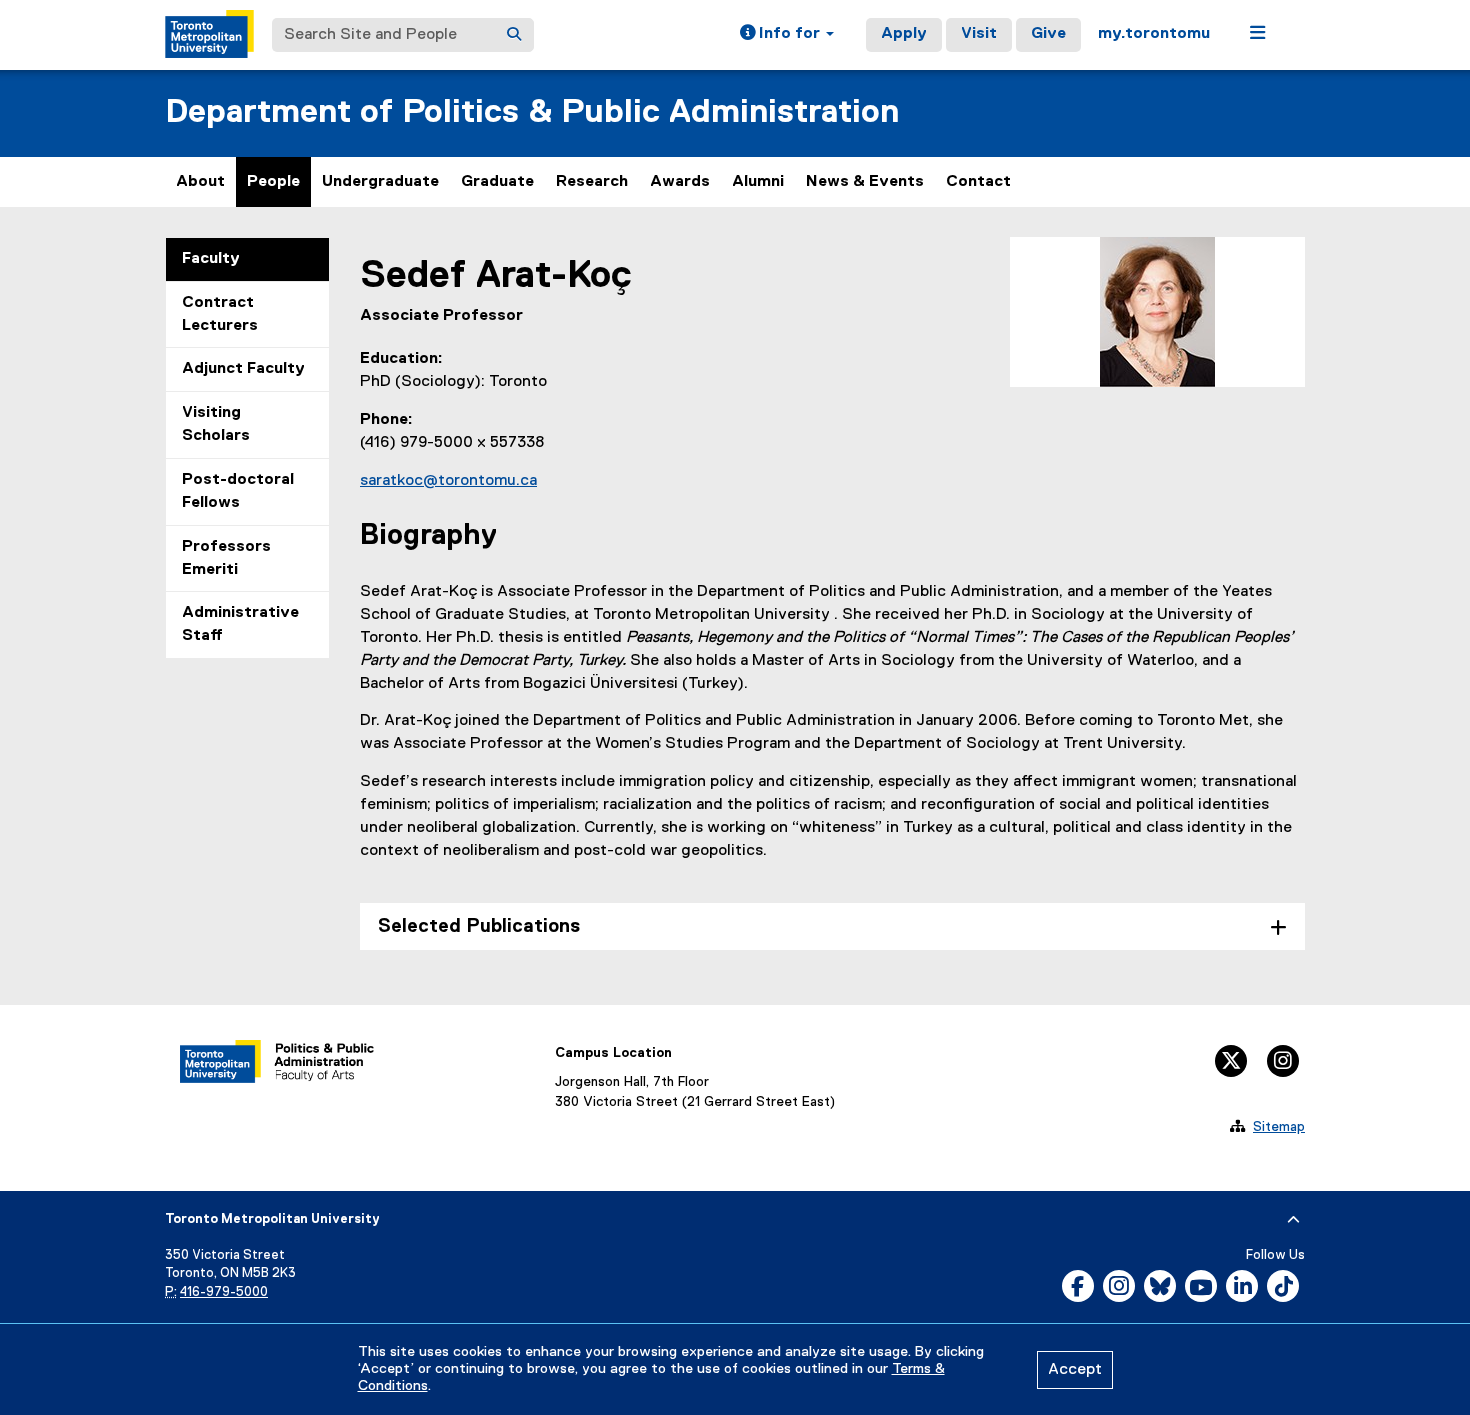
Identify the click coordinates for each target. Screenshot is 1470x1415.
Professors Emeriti (226, 558)
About (200, 182)
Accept (1075, 1370)
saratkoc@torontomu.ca (448, 481)
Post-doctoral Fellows (238, 491)
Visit (979, 34)
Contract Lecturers (220, 314)
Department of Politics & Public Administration (532, 112)
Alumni (758, 182)
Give (1048, 34)
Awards (680, 182)
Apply (904, 34)
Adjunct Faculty (243, 369)
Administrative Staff (240, 624)
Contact (978, 182)
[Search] (514, 35)
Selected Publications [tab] (479, 926)
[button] (787, 35)
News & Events (865, 182)
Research (592, 182)
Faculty (211, 259)
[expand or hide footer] (1293, 1220)
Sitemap (1279, 1127)
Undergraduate (380, 182)
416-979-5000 (224, 1292)
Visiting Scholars (216, 424)
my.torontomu (1154, 34)
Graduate (497, 182)
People (273, 182)
